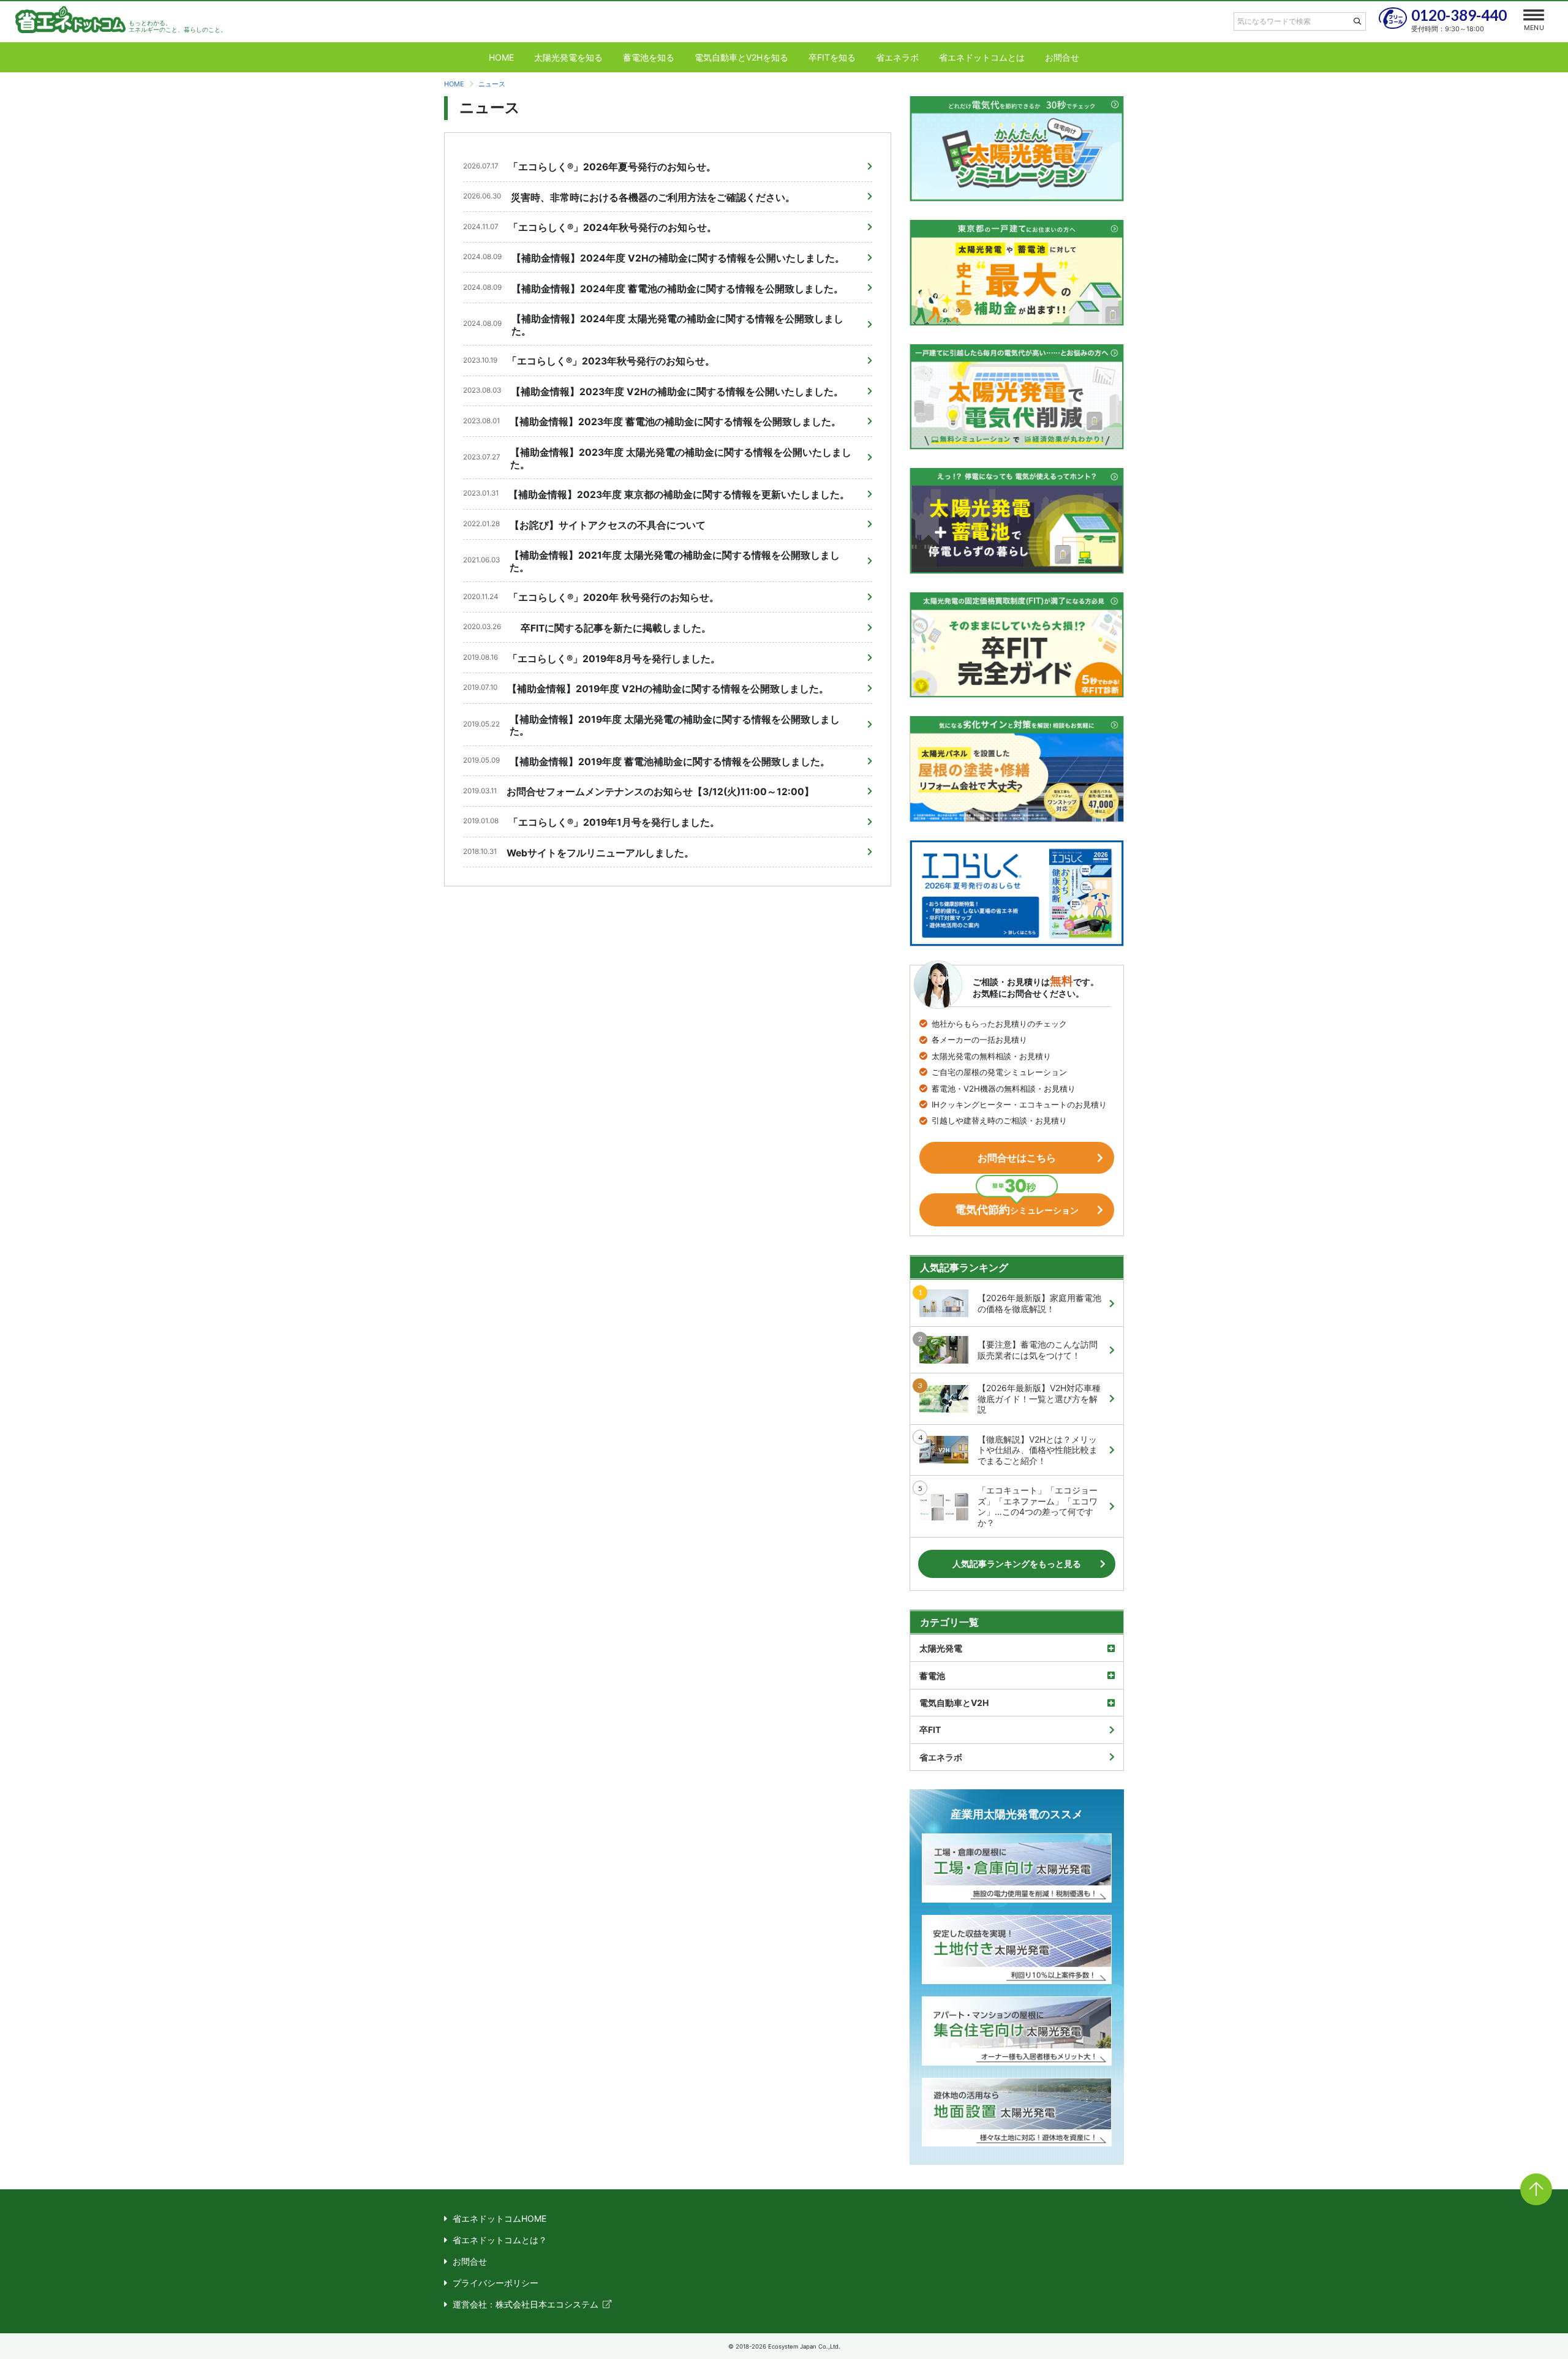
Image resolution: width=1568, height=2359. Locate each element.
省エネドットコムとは (982, 57)
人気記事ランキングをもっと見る (1017, 1564)
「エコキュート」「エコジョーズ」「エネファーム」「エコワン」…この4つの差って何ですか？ (1038, 1506)
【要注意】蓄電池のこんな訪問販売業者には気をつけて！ (1038, 1350)
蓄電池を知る (649, 57)
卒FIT (930, 1730)
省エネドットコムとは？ (500, 2240)
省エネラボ (897, 57)
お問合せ (1062, 57)
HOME (501, 57)
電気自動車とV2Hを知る (741, 57)
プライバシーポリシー (496, 2283)
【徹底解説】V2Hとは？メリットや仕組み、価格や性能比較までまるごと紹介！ (1038, 1450)
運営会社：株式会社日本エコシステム (526, 2304)
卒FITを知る (832, 57)
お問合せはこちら (1017, 1158)
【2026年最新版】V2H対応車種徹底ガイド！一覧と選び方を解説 (1039, 1398)
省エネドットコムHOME (499, 2218)
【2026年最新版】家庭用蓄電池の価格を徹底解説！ (1039, 1303)
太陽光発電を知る (568, 57)
